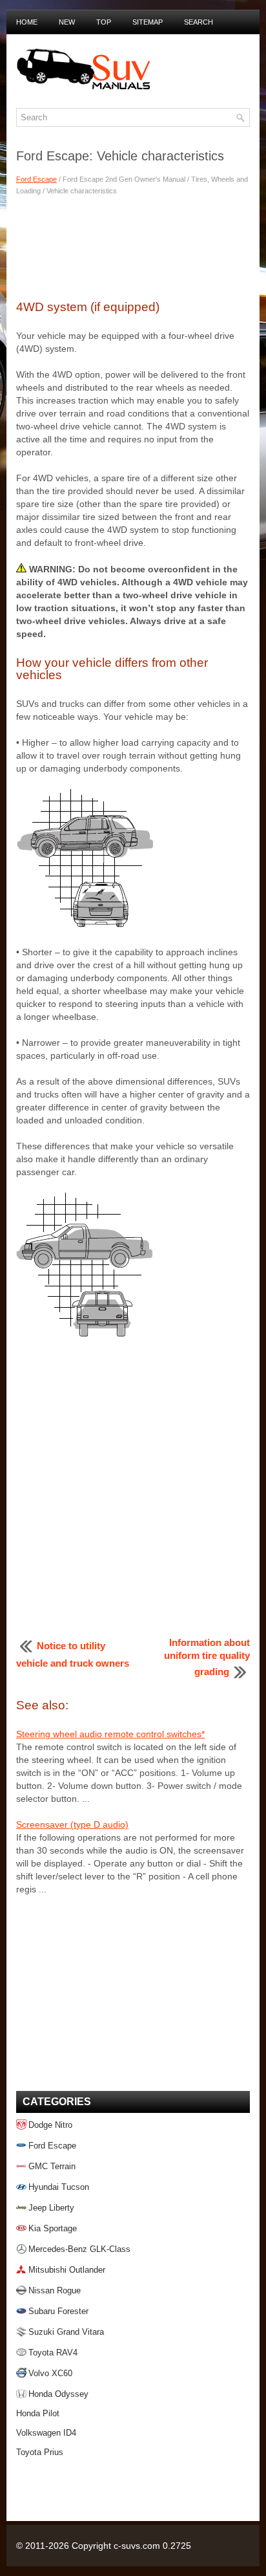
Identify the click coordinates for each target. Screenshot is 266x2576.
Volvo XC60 (50, 2373)
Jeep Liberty (51, 2208)
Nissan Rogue (55, 2290)
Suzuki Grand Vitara (66, 2332)
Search (199, 22)
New (67, 22)
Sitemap (148, 22)
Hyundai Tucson (59, 2187)
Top (104, 22)
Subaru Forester (58, 2311)
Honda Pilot (38, 2413)
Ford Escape (36, 179)
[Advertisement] (133, 246)
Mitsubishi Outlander (67, 2270)
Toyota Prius (40, 2452)
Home (27, 22)
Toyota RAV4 (53, 2353)
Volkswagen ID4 (46, 2433)
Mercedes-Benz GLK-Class (79, 2249)
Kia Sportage (53, 2228)
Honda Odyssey (58, 2394)
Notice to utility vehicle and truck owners (73, 1654)
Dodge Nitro (50, 2125)
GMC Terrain (52, 2166)
